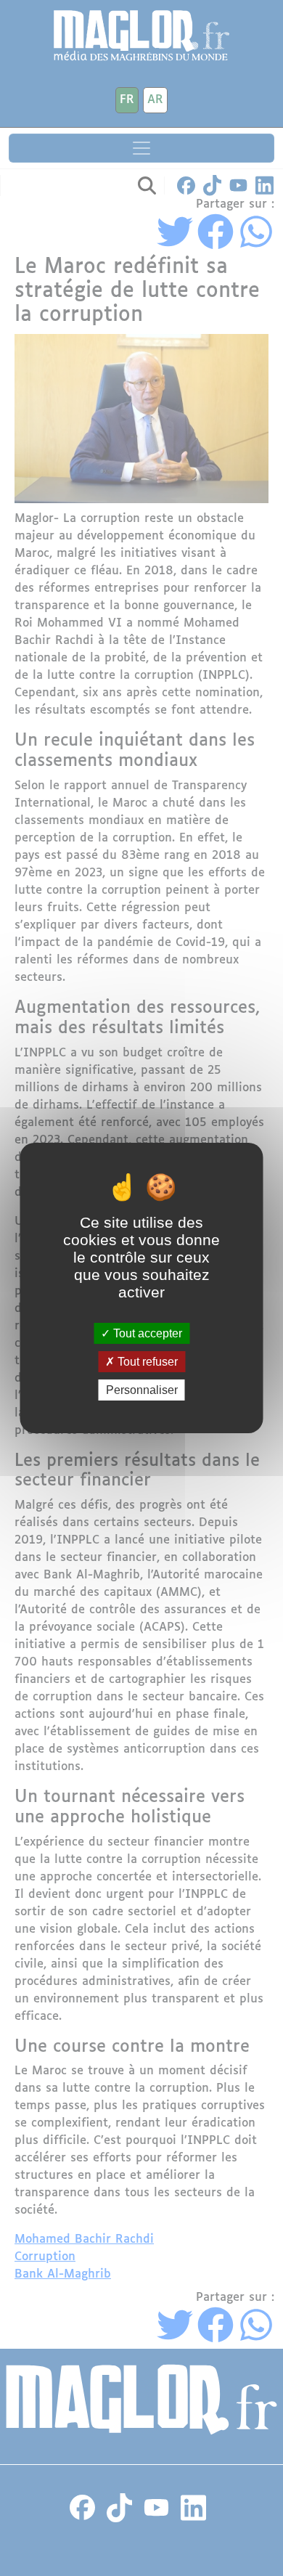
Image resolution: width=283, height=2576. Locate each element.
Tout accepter (146, 1333)
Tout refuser (146, 1362)
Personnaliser (142, 1390)
